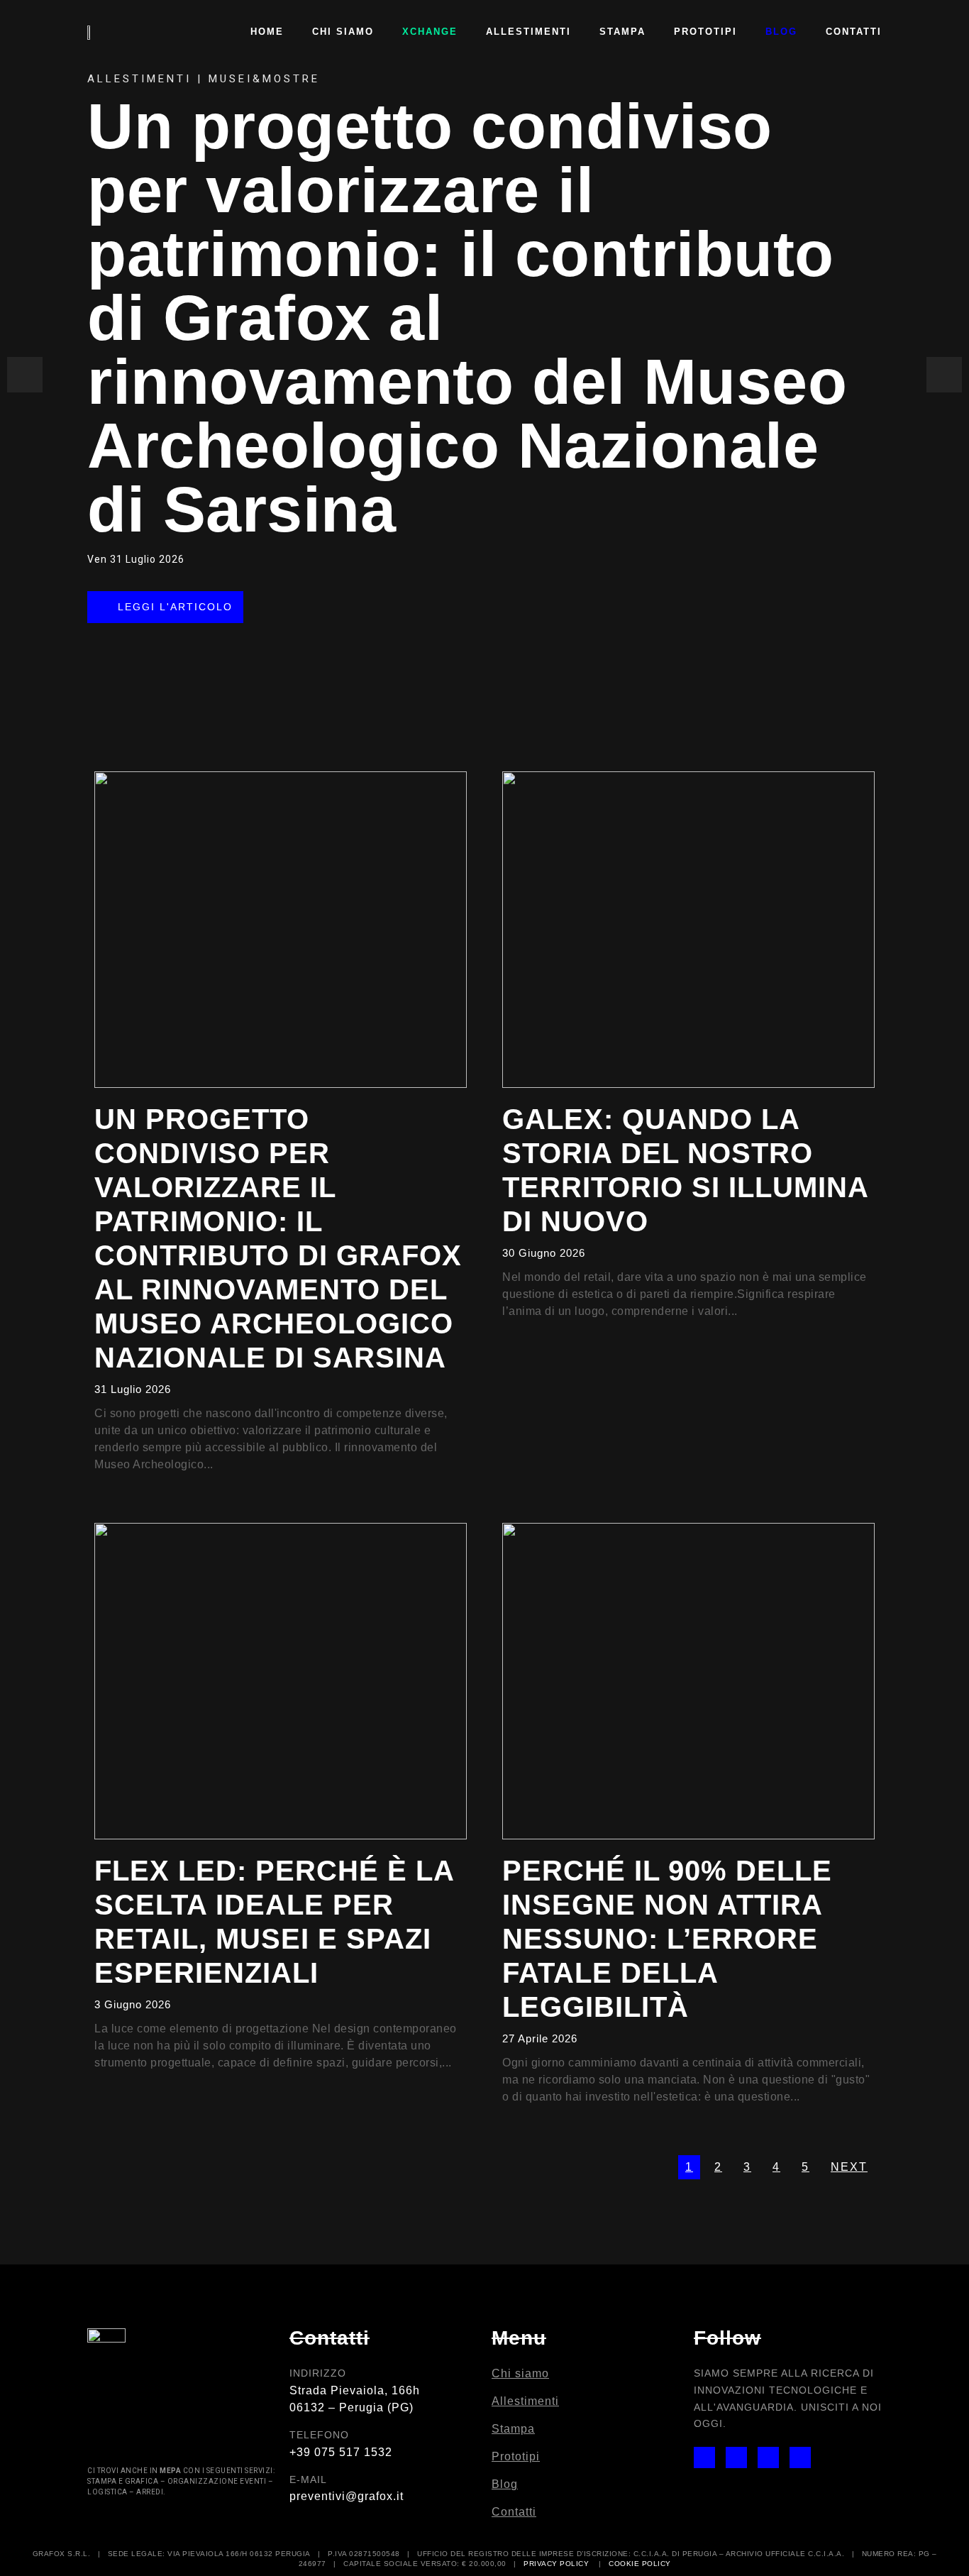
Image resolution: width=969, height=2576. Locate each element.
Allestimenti (528, 32)
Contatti (854, 32)
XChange (430, 32)
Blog (781, 32)
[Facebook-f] (736, 2457)
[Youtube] (800, 2457)
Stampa (622, 32)
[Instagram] (704, 2457)
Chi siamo (343, 32)
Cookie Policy (640, 2564)
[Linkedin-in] (768, 2457)
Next (849, 2167)
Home (267, 32)
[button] (165, 606)
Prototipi (705, 32)
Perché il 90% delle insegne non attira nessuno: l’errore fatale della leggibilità (667, 1939)
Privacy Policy (556, 2564)
